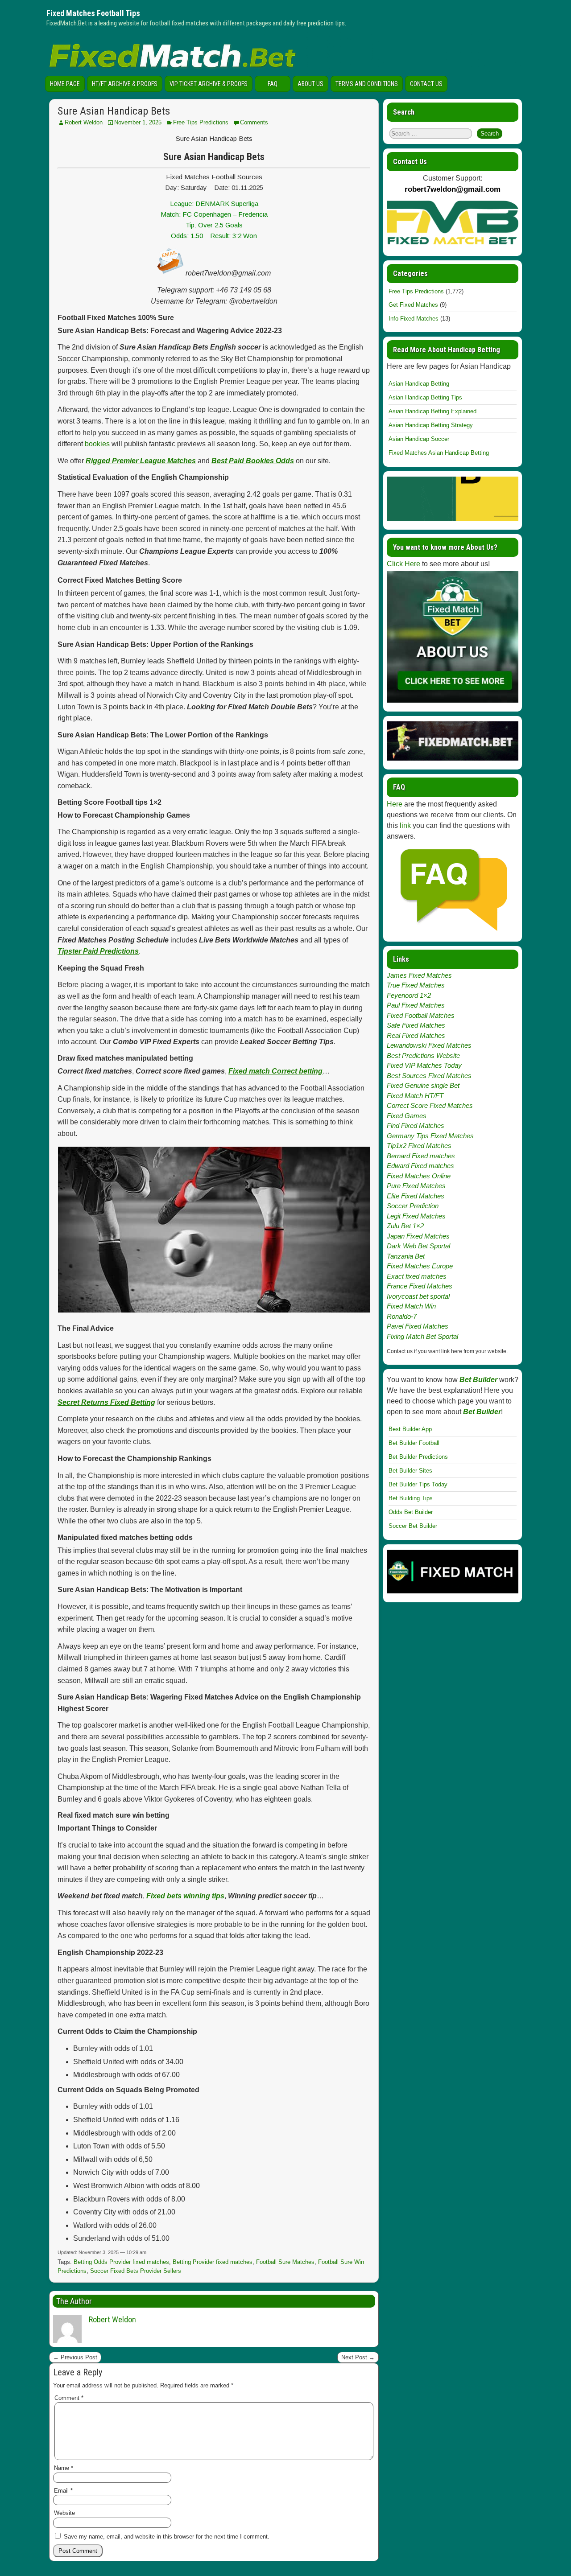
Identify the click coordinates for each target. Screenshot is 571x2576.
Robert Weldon (84, 122)
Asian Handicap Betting (419, 384)
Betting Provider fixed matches (213, 2262)
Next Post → (358, 2357)
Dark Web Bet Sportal (418, 1246)
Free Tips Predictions (201, 122)
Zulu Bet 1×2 (405, 1226)
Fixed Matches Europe (420, 1266)
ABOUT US (310, 84)
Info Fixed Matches (414, 319)
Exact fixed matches (417, 1276)
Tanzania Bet (406, 1256)
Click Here (403, 564)
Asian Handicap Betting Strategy (431, 425)
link (405, 825)
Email (63, 2491)
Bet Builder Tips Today (418, 1484)
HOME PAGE (65, 84)
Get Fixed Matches (413, 305)
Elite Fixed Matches (416, 1196)
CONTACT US (426, 84)
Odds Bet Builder (411, 1512)
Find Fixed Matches (416, 1125)
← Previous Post (75, 2357)
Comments (254, 122)
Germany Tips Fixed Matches (430, 1136)
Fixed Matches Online (419, 1176)
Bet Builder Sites (410, 1471)
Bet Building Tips (411, 1498)
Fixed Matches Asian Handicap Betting (439, 453)
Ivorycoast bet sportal (418, 1296)
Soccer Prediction (413, 1206)
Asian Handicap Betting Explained (432, 411)
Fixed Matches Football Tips (93, 13)
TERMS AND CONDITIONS (367, 84)
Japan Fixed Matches (418, 1236)
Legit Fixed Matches (416, 1216)
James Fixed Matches (419, 975)
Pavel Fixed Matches (418, 1326)
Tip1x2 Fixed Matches (419, 1146)
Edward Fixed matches (420, 1166)
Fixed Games (407, 1116)
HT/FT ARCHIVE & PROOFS (125, 84)
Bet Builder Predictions (418, 1457)
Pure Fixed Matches (416, 1186)
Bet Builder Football (414, 1443)
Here (395, 804)
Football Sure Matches (285, 2262)
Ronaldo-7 (402, 1316)
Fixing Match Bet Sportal (422, 1336)
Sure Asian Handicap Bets (114, 111)
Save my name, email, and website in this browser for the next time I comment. (167, 2537)
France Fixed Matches (420, 1286)
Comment (69, 2398)
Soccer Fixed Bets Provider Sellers (136, 2271)
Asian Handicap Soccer (419, 439)
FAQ (273, 84)
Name (64, 2468)
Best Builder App (410, 1429)
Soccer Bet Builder (413, 1526)
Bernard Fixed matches (421, 1156)
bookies (97, 444)
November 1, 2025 (138, 122)
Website (64, 2513)
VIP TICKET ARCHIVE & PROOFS (209, 84)
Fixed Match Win (411, 1306)
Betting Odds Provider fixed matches (121, 2262)
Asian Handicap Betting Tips (425, 397)
